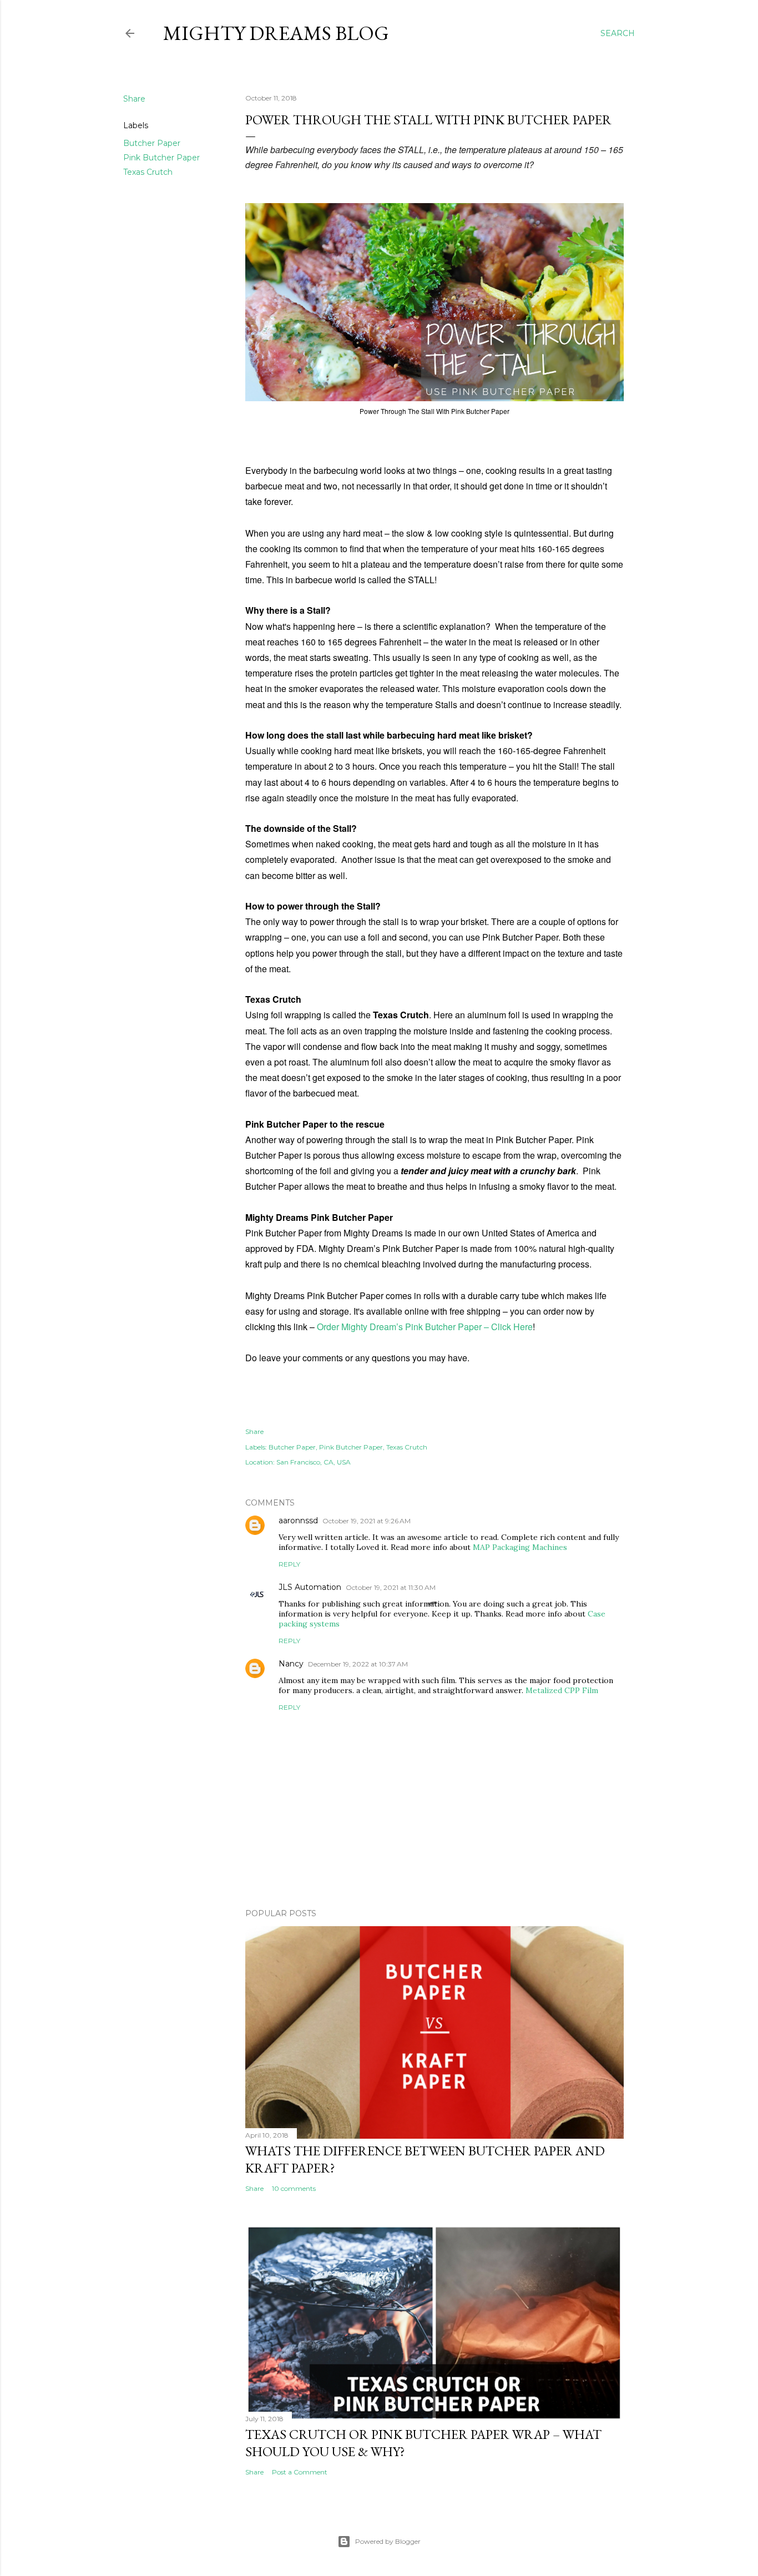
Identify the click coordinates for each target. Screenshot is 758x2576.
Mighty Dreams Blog (276, 33)
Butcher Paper (152, 143)
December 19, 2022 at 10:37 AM (358, 1664)
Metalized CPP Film (562, 1690)
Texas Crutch (148, 172)
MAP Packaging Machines (520, 1547)
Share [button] (134, 99)
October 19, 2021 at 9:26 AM (367, 1521)
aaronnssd (298, 1521)
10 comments (294, 2188)
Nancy (291, 1664)
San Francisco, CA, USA (314, 1462)
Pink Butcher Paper (161, 158)
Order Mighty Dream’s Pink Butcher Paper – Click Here (425, 1327)
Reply (289, 1564)
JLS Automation (310, 1587)
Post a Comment (300, 2472)
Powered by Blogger (388, 2541)
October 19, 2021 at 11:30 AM (391, 1587)
